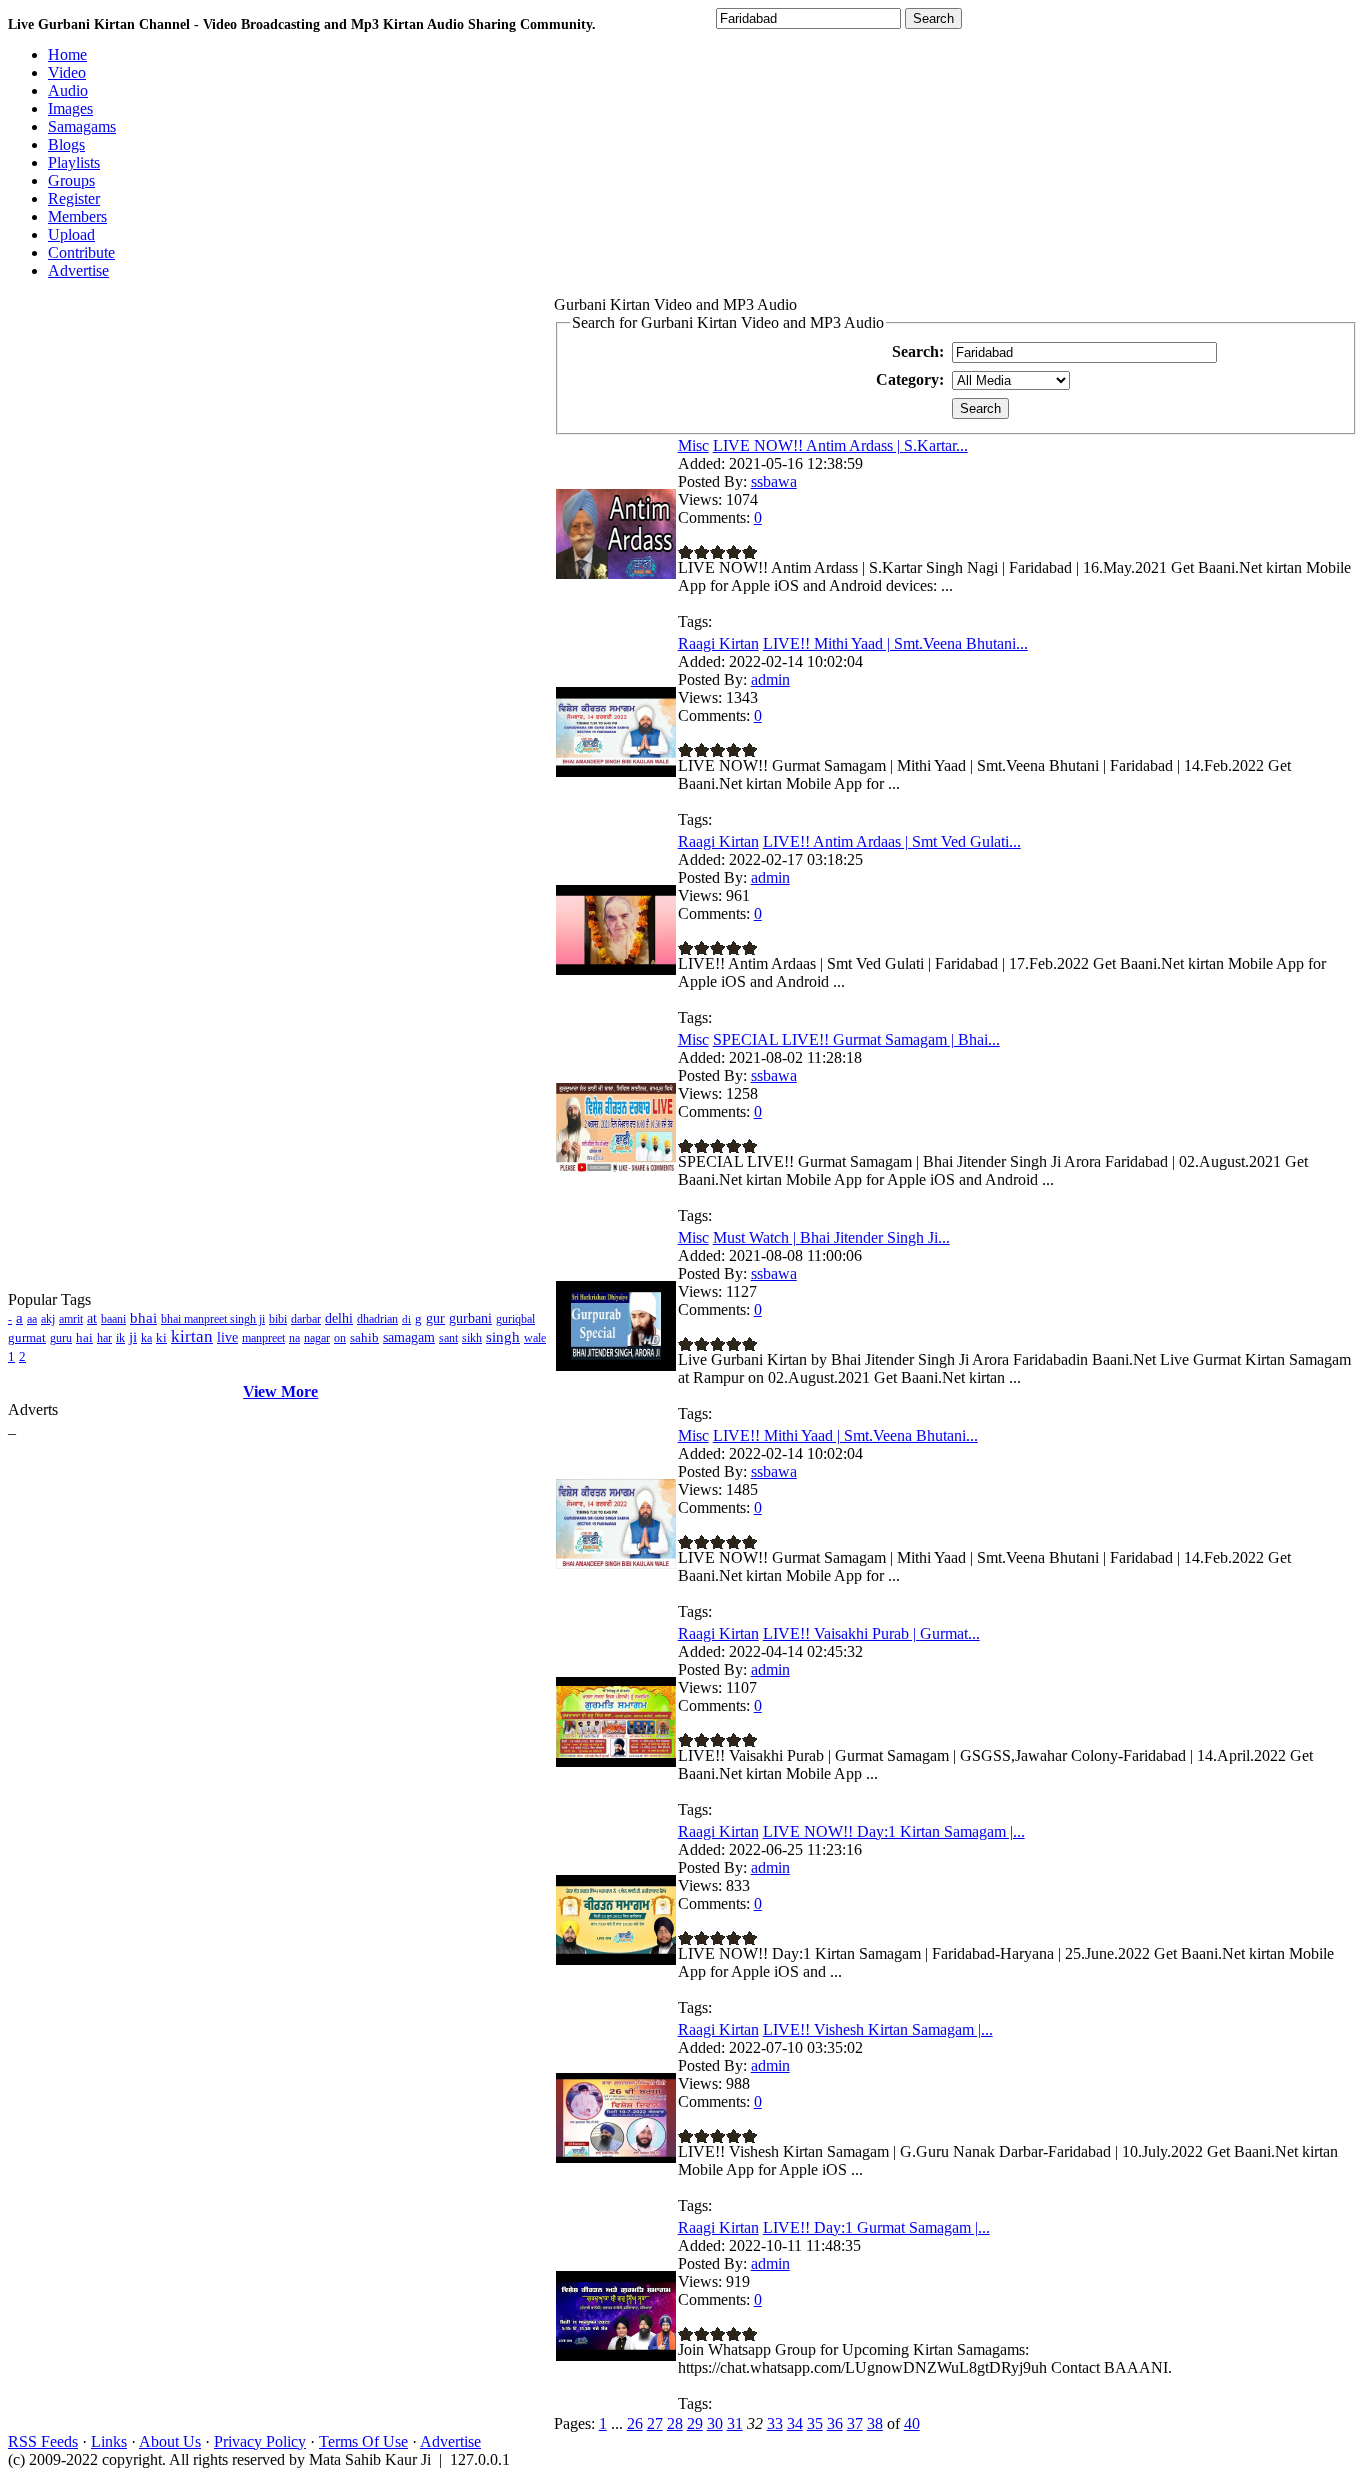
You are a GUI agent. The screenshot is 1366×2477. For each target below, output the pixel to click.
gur (435, 1318)
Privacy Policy (260, 2441)
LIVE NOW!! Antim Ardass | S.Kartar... (840, 445)
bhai (143, 1318)
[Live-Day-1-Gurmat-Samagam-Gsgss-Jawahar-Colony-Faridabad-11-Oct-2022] (616, 2355)
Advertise (450, 2441)
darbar (306, 1319)
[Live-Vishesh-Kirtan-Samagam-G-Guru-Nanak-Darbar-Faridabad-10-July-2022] (616, 2157)
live (227, 1337)
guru (61, 1338)
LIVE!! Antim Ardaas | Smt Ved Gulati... (892, 841)
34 (795, 2423)
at (92, 1318)
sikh (472, 1338)
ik (120, 1338)
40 (912, 2423)
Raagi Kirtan (718, 643)
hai (84, 1337)
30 (715, 2423)
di (406, 1319)
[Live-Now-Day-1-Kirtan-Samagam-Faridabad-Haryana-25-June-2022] (616, 1959)
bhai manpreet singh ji (213, 1319)
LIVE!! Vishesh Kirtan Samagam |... (878, 2029)
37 (855, 2423)
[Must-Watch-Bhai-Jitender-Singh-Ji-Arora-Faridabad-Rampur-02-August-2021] (616, 1365)
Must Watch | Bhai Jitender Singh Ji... (831, 1237)
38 (875, 2423)
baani (113, 1319)
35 (815, 2423)
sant (448, 1338)
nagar (317, 1338)
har (104, 1338)
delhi (339, 1318)
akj (48, 1319)
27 (655, 2423)
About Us (170, 2441)
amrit (71, 1319)
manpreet (263, 1338)
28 (675, 2423)
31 (735, 2423)
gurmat (27, 1337)
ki (161, 1337)
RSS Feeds (43, 2441)
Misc (693, 445)
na (294, 1338)
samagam (409, 1337)
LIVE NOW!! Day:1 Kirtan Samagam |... (894, 1831)
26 (635, 2423)
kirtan (192, 1336)
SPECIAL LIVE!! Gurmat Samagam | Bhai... (856, 1039)
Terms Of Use (363, 2441)
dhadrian (377, 1319)
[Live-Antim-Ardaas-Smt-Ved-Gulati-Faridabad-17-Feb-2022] (616, 969)
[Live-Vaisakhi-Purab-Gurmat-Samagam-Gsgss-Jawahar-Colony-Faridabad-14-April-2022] (616, 1761)
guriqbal (515, 1319)
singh (503, 1337)
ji (133, 1337)
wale (535, 1338)
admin (770, 679)
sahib (364, 1337)
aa (32, 1319)
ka (146, 1338)
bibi (278, 1319)
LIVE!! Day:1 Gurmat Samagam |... (876, 2227)
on (340, 1338)
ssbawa (774, 481)
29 (695, 2423)
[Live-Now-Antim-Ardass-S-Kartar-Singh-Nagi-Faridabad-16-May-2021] (616, 573)
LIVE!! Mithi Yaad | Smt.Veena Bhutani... (895, 643)
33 (775, 2423)
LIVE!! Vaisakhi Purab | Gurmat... (871, 1633)
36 (835, 2423)
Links (109, 2441)
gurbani (470, 1318)
